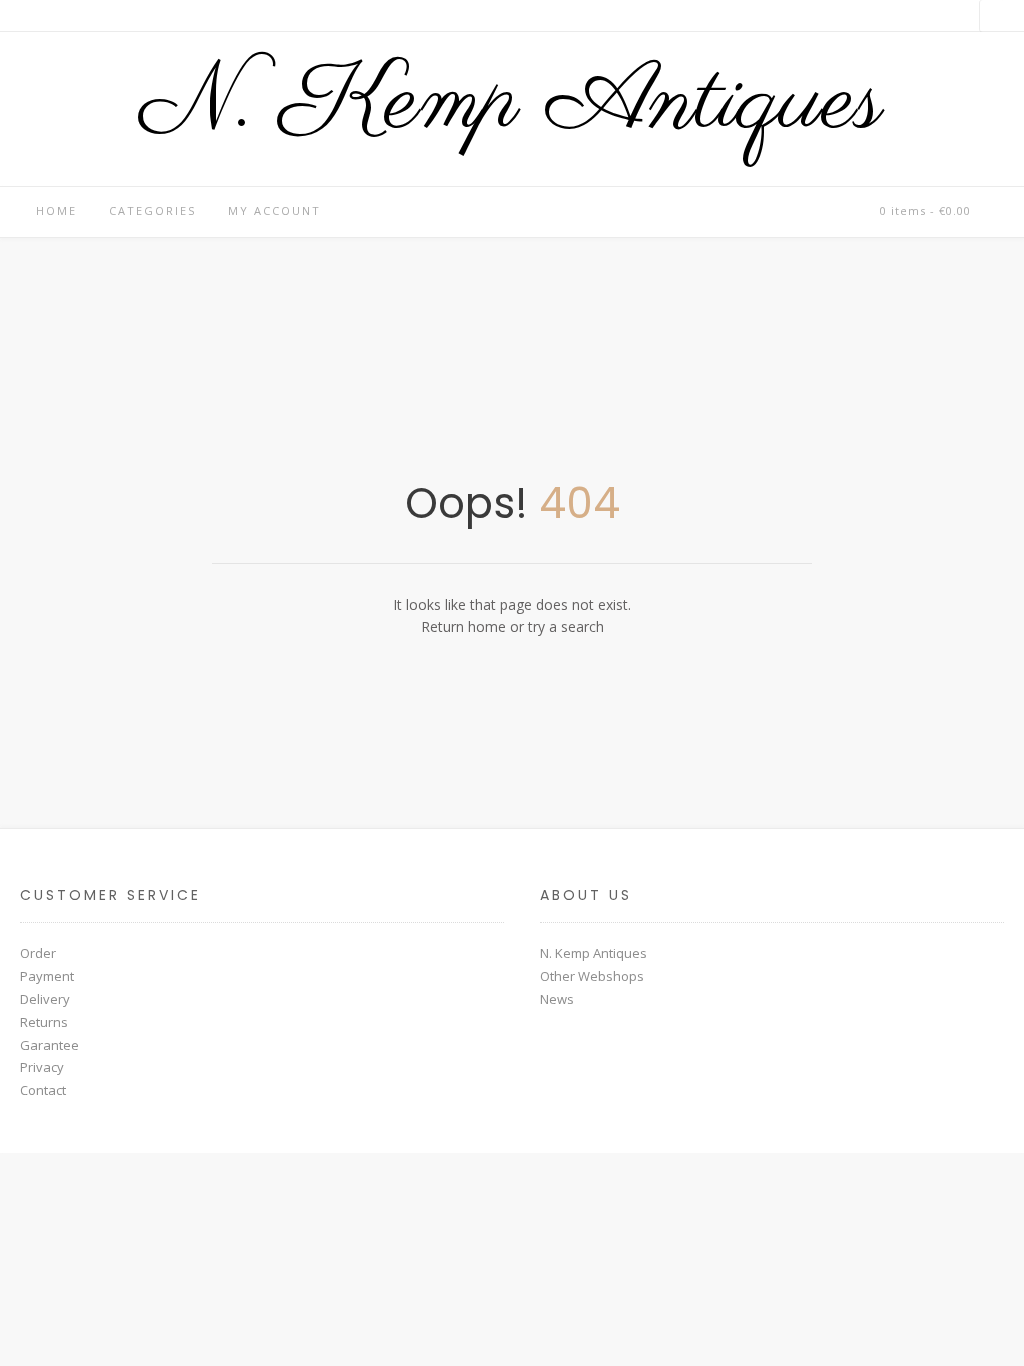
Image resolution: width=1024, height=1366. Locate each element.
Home (56, 210)
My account (274, 210)
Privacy (42, 1067)
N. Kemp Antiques (512, 104)
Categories (152, 210)
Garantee (49, 1045)
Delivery (45, 999)
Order (38, 953)
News (557, 999)
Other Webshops (592, 976)
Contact (43, 1090)
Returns (44, 1022)
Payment (47, 976)
